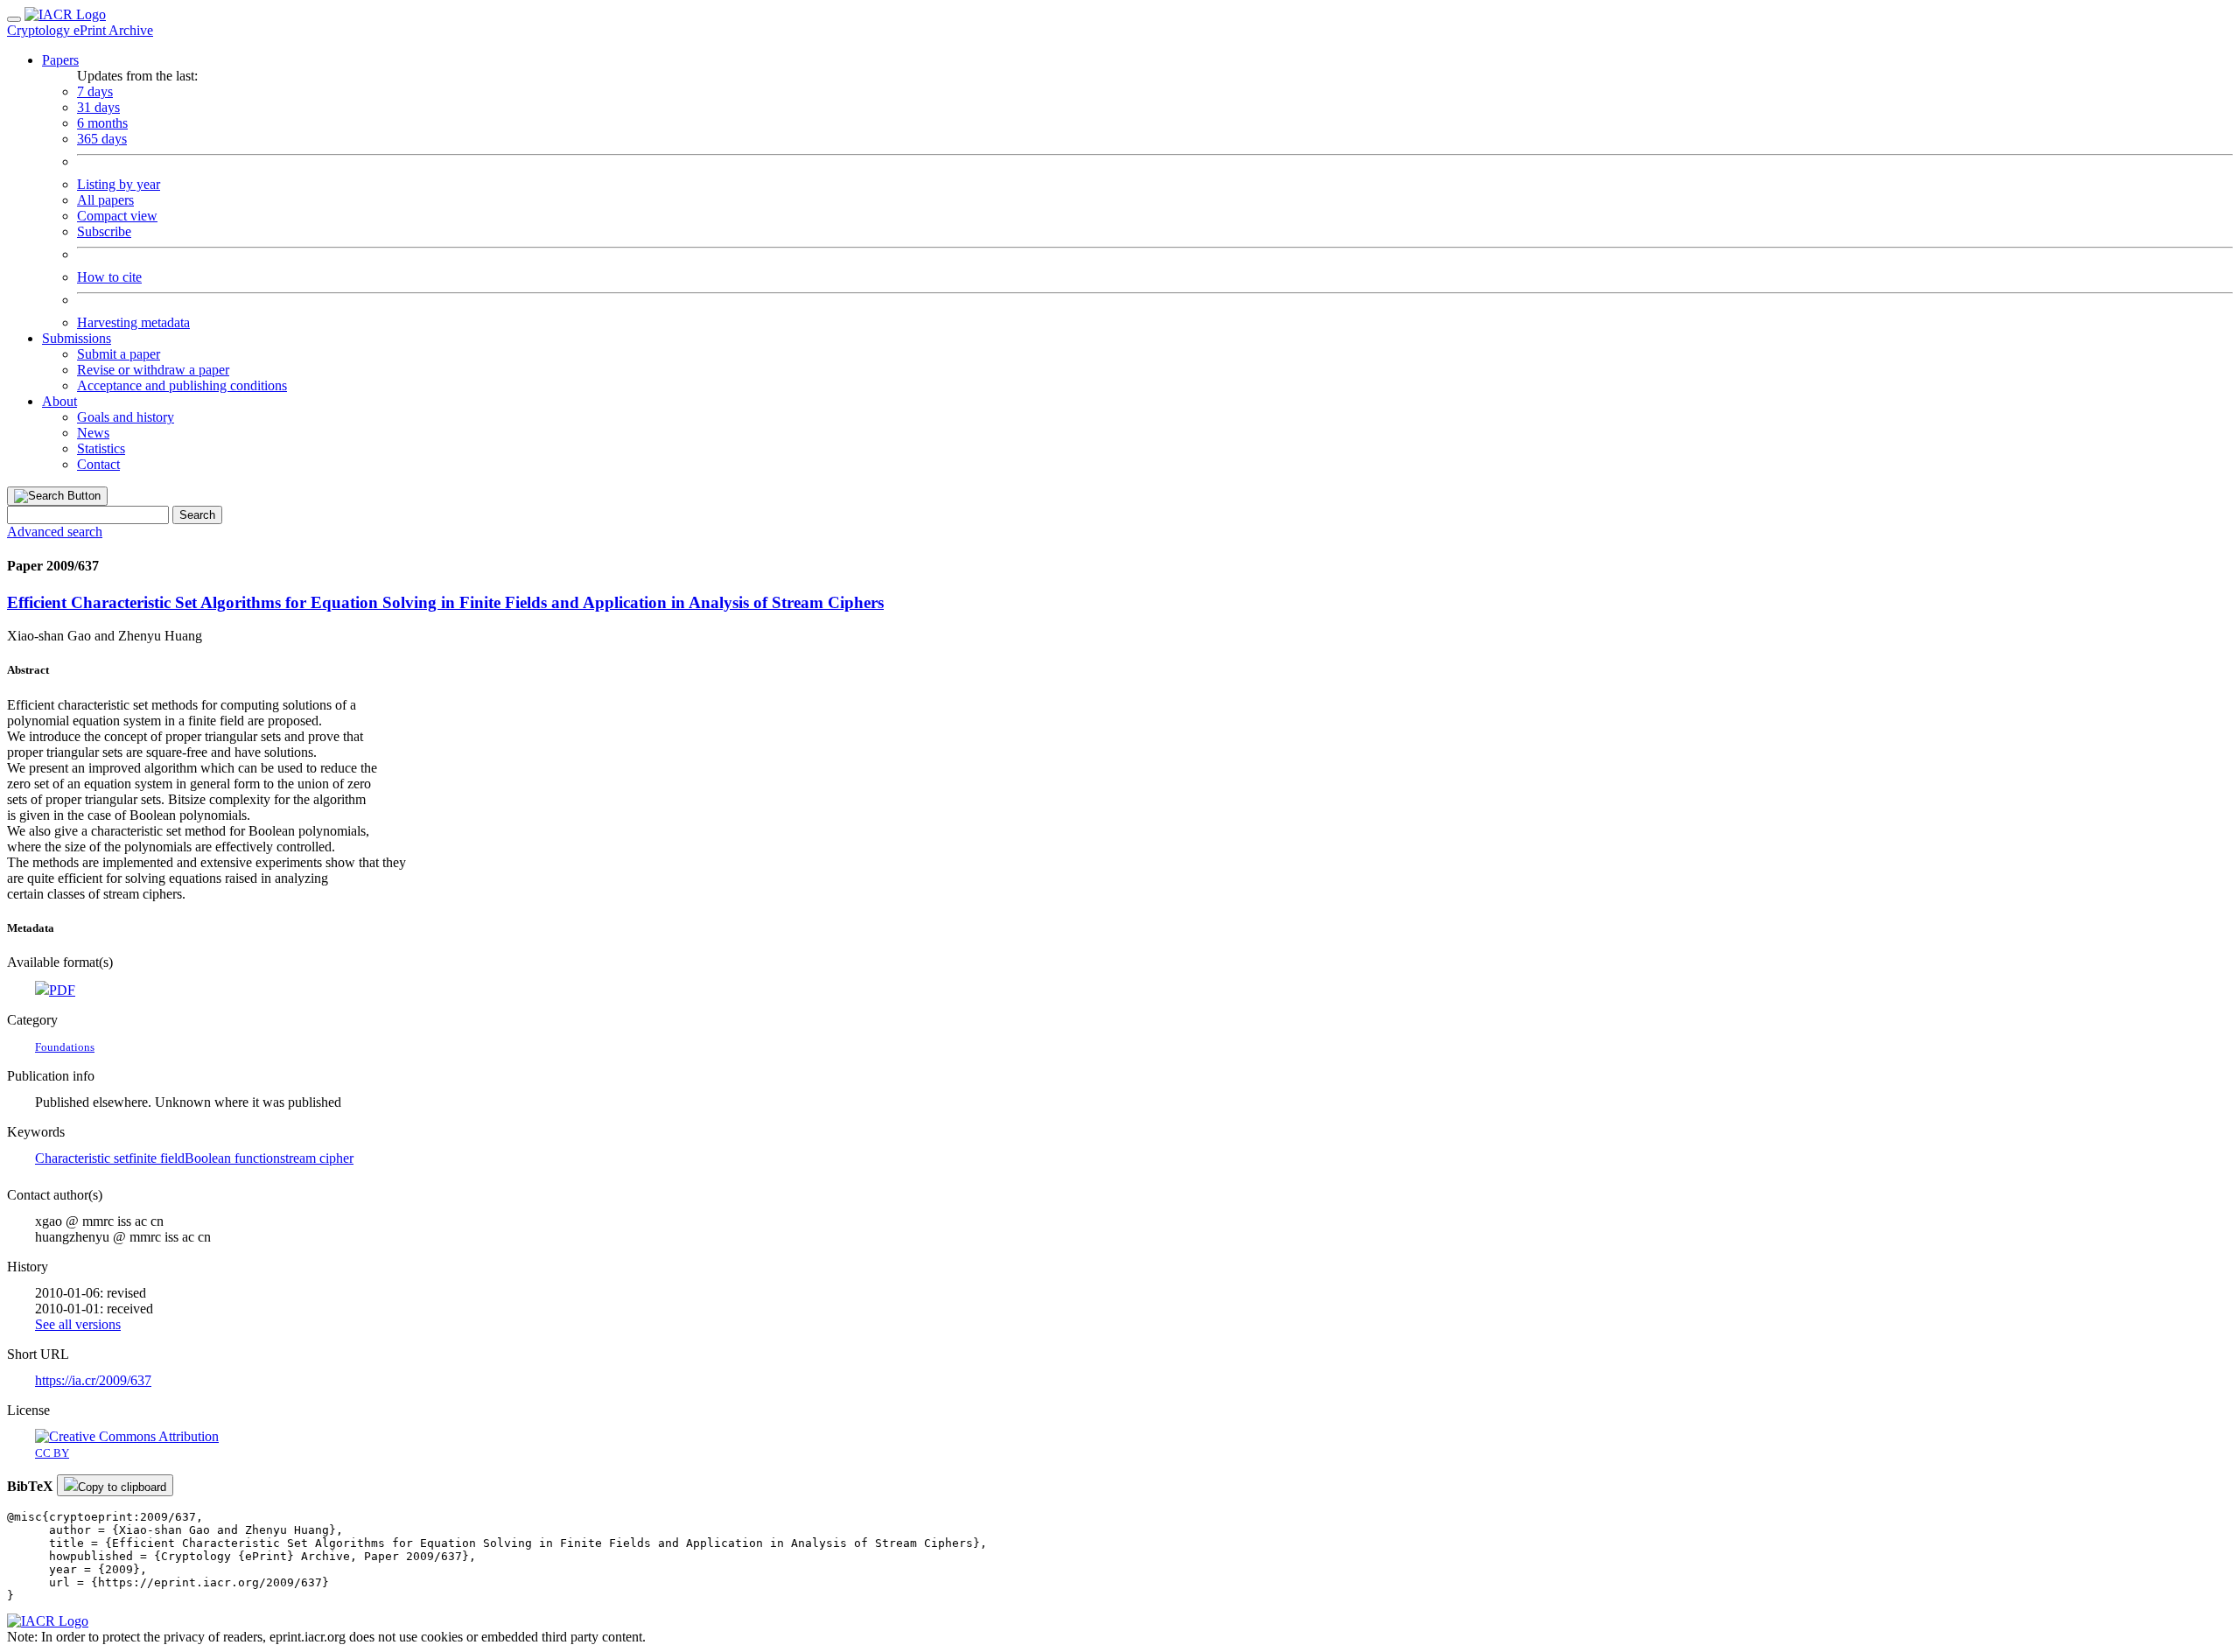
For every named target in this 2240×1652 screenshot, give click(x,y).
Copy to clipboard (122, 1487)
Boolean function (232, 1158)
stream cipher (317, 1158)
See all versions (78, 1324)
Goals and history (126, 417)
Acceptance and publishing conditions (182, 385)
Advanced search (55, 532)
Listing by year (119, 184)
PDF (62, 990)
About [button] (59, 401)
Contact (98, 464)
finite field (157, 1158)
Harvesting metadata (133, 322)
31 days (98, 107)
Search (197, 515)
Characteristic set (82, 1158)
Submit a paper (119, 354)
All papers (105, 200)
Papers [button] (60, 60)
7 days (95, 91)
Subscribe (104, 231)
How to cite (109, 277)
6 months (102, 123)
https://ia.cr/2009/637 (93, 1380)
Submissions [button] (77, 338)
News (93, 433)
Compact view (117, 216)
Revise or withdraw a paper (153, 370)
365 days (102, 139)
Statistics (101, 448)
